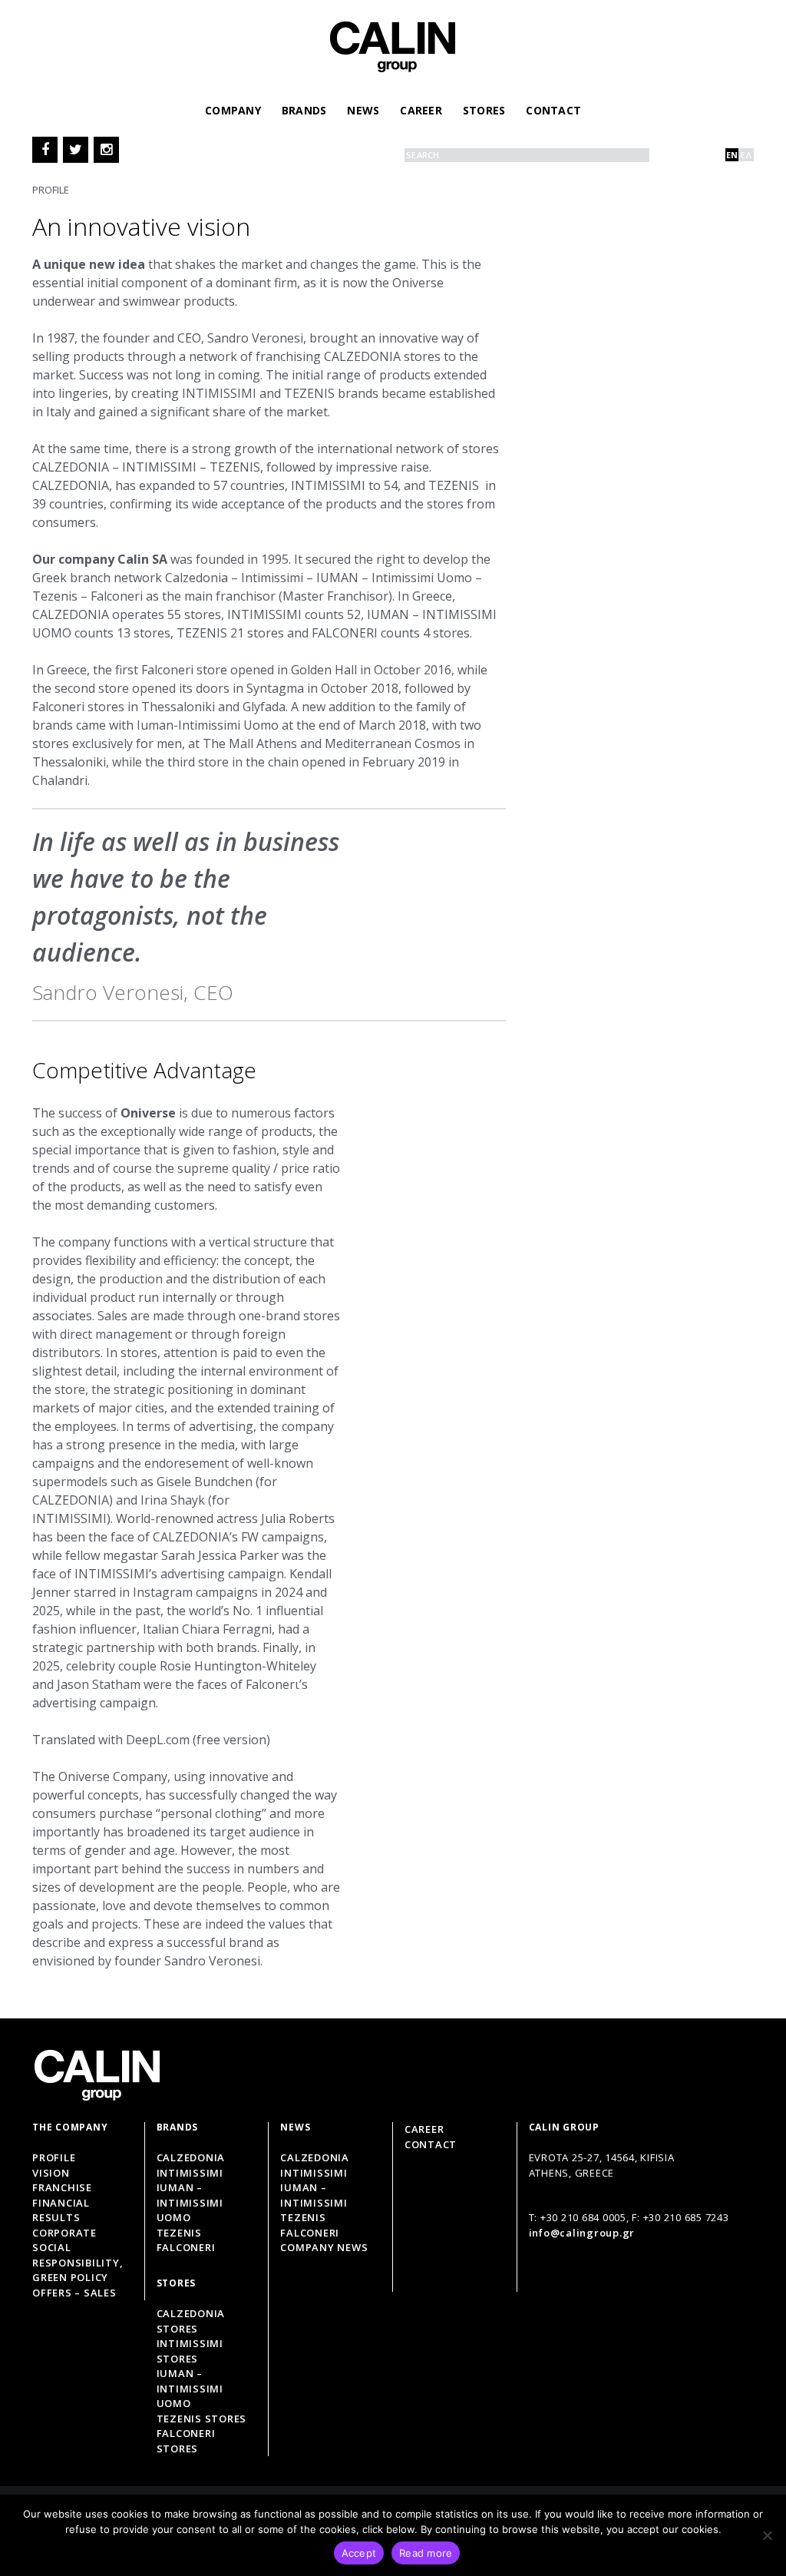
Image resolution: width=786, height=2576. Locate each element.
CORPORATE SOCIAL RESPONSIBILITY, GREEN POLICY (78, 2255)
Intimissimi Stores (190, 2351)
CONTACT (553, 110)
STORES (484, 110)
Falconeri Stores (186, 2441)
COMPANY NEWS (324, 2247)
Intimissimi (190, 2173)
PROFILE (54, 2157)
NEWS (363, 110)
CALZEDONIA (315, 2157)
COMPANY (233, 110)
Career (424, 2129)
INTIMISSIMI (314, 2173)
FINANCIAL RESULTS (61, 2210)
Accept (359, 2553)
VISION (51, 2173)
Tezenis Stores (202, 2419)
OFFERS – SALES (74, 2293)
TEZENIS (303, 2217)
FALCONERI (310, 2233)
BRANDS (304, 110)
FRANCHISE (62, 2187)
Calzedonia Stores (191, 2321)
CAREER (421, 110)
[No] (767, 2535)
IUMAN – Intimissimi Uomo (190, 2202)
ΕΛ (746, 155)
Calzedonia (191, 2157)
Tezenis (179, 2233)
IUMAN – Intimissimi (314, 2195)
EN (732, 155)
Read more (426, 2553)
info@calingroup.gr (582, 2233)
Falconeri (186, 2247)
